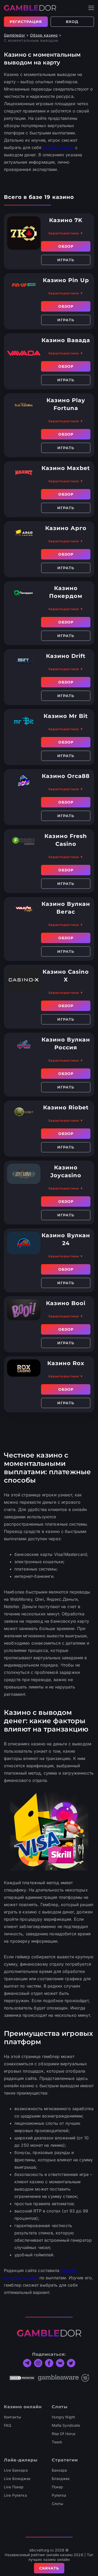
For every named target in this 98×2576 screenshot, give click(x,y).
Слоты (57, 2504)
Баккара (59, 2470)
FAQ (8, 2425)
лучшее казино (58, 147)
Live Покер (14, 2487)
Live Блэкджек (17, 2479)
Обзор (66, 246)
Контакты (12, 2417)
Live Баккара (16, 2470)
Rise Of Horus (64, 2434)
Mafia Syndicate (66, 2425)
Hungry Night (64, 2417)
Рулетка (59, 2495)
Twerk (57, 2442)
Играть (66, 260)
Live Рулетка (15, 2495)
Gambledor (15, 35)
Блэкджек (61, 2479)
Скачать (49, 2568)
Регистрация (26, 22)
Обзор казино (44, 35)
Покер (57, 2487)
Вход (72, 22)
